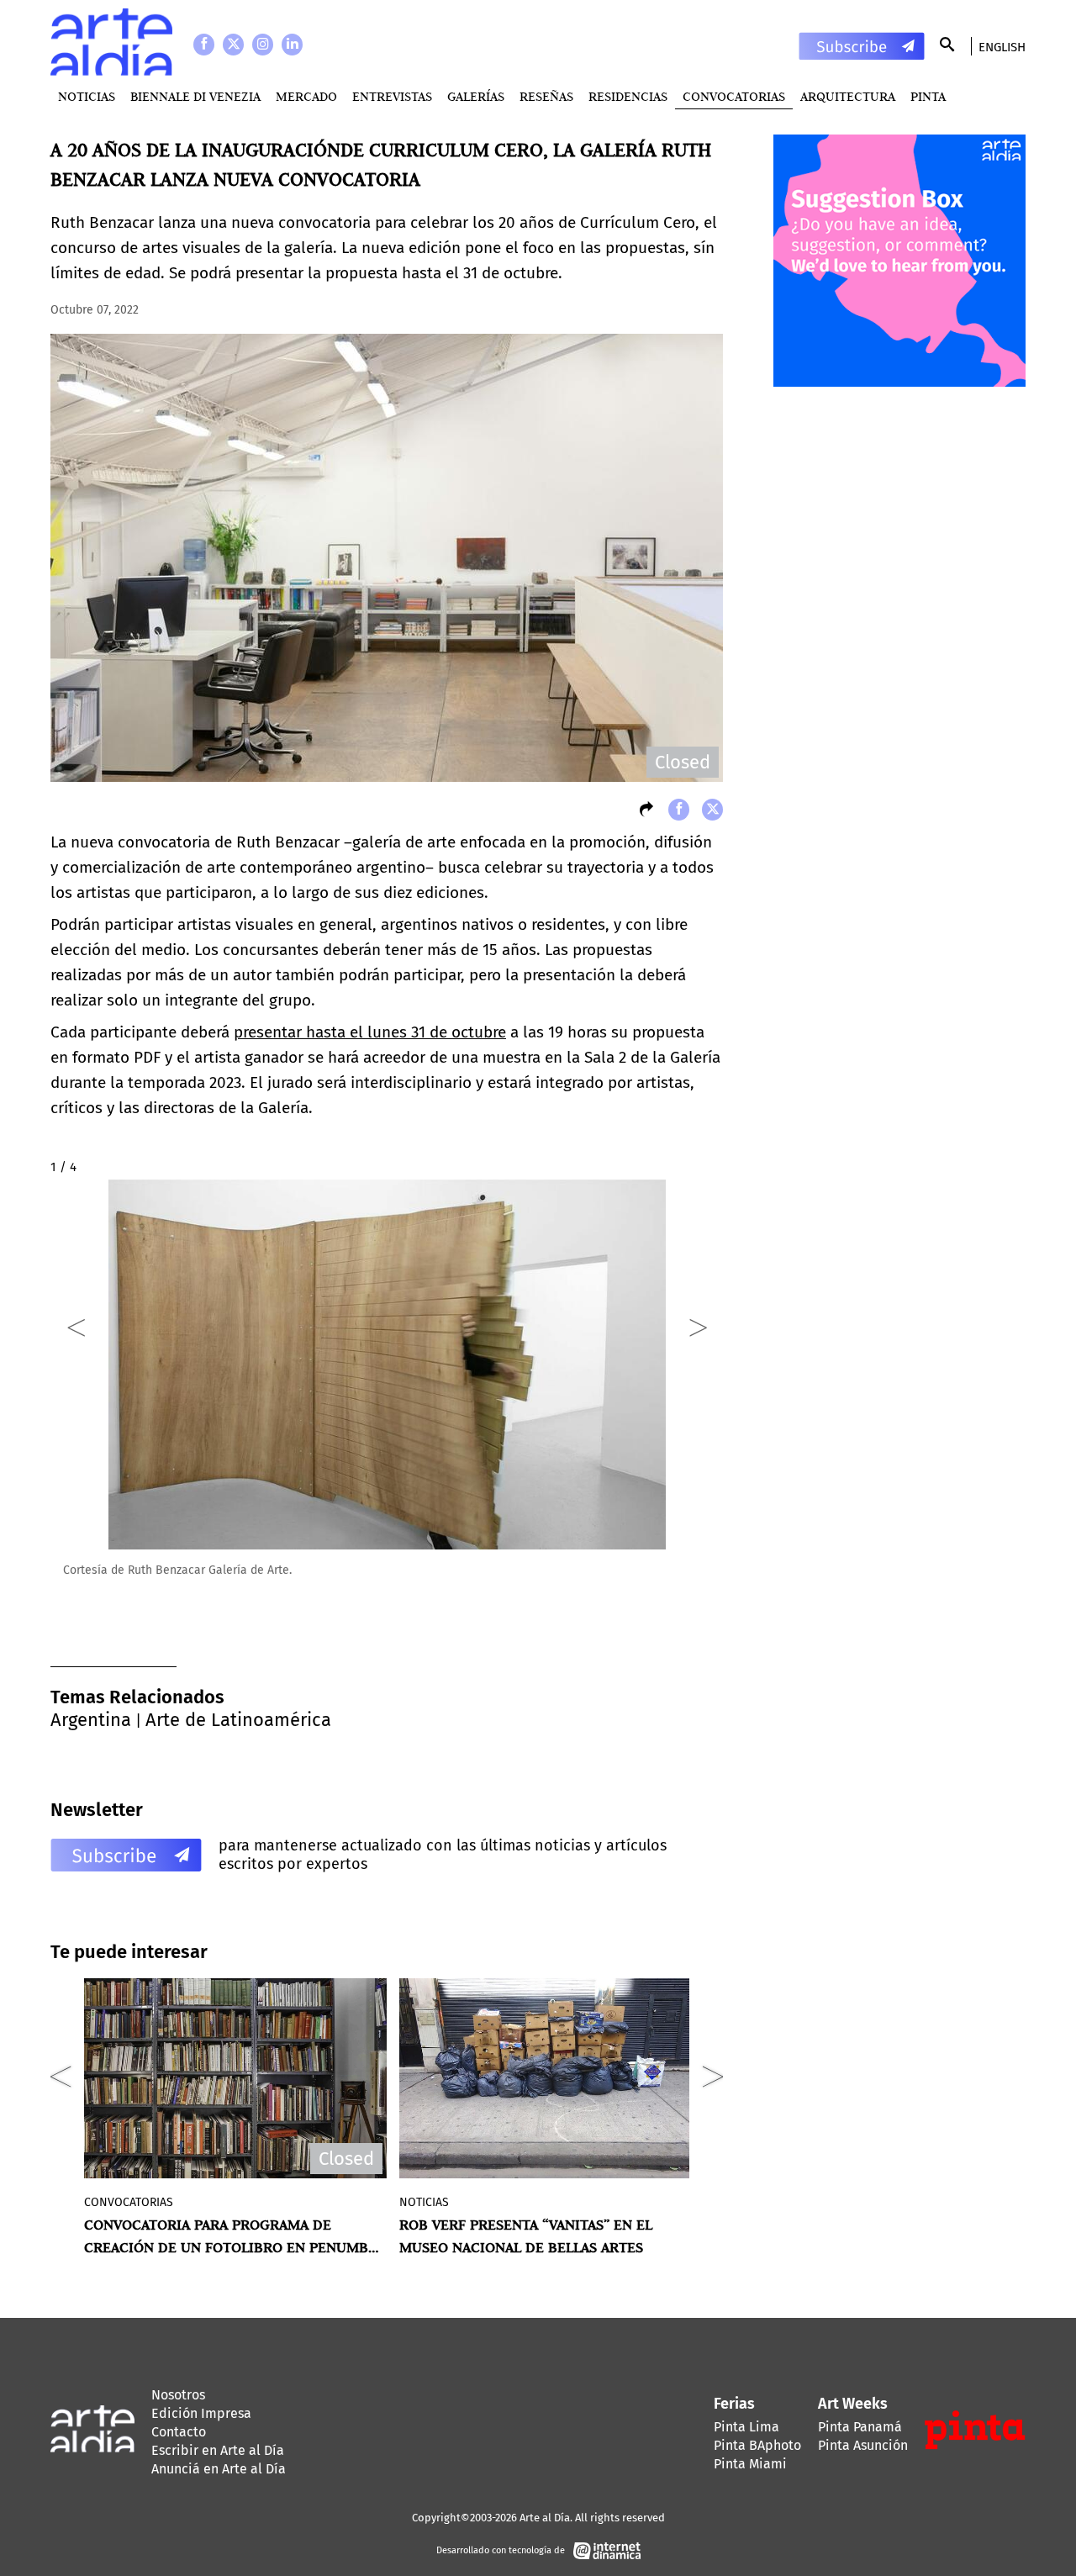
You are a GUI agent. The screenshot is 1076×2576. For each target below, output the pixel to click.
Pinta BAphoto (757, 2445)
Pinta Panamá (860, 2427)
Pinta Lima (746, 2427)
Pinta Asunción (863, 2445)
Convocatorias (734, 96)
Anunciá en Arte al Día (219, 2469)
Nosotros (178, 2395)
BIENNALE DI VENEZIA (195, 96)
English (1002, 47)
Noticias (87, 96)
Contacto (179, 2432)
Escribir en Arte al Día (218, 2450)
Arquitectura (848, 96)
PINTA (928, 96)
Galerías (476, 96)
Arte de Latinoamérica (238, 1720)
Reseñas (546, 96)
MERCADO (306, 96)
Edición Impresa (201, 2413)
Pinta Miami (750, 2464)
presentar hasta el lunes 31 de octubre (370, 1032)
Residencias (628, 96)
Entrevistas (392, 96)
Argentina (91, 1720)
